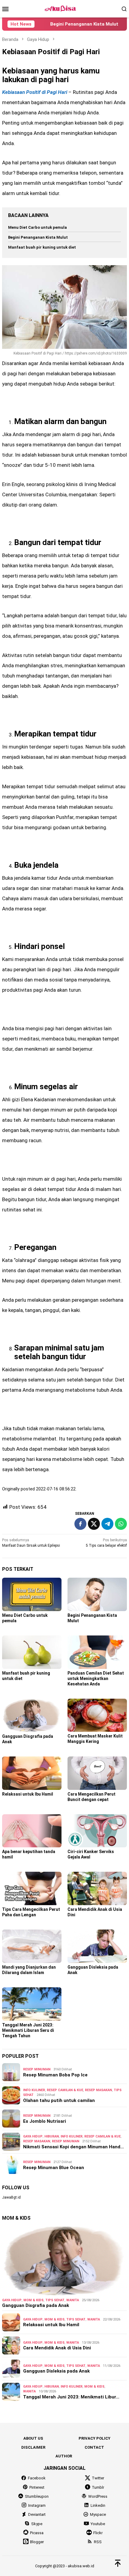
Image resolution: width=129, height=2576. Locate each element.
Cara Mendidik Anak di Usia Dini (57, 2348)
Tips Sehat (55, 2300)
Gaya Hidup (33, 2136)
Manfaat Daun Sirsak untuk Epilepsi (31, 1543)
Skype (37, 2524)
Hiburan (52, 2136)
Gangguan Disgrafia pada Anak (36, 2305)
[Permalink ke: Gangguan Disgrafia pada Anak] (32, 1715)
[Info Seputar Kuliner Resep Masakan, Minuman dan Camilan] (64, 8)
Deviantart (37, 2514)
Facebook (37, 2478)
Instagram (37, 2505)
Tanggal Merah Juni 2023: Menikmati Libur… (71, 2397)
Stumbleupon (37, 2496)
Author (64, 2456)
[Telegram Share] (107, 1524)
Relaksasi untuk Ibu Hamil (28, 1794)
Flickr (98, 2533)
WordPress (98, 2496)
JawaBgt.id (11, 2197)
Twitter (98, 2478)
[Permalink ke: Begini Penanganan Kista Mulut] (97, 1594)
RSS (98, 2542)
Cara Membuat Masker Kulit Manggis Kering (95, 1739)
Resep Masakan (98, 2090)
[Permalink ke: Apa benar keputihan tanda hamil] (32, 1831)
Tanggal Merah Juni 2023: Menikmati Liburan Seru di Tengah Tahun (28, 2030)
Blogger (37, 2542)
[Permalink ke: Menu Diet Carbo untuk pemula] (32, 1594)
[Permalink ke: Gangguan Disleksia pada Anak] (97, 1946)
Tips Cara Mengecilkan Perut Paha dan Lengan (31, 1912)
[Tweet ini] (94, 1524)
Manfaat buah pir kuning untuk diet (42, 247)
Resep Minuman (37, 2069)
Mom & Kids (33, 2300)
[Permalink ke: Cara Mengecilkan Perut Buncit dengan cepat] (97, 1773)
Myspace (98, 2514)
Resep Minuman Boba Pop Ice (55, 2075)
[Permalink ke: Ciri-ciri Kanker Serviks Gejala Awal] (97, 1831)
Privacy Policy (94, 2438)
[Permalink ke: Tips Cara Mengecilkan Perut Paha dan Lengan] (32, 1888)
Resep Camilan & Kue (65, 2090)
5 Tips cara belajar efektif (106, 1543)
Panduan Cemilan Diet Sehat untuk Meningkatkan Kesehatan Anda (96, 1679)
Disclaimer (33, 2447)
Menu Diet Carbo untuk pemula (37, 227)
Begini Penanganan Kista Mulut (67, 24)
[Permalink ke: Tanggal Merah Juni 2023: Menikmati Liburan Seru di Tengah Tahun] (32, 2004)
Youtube (98, 2524)
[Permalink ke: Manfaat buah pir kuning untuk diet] (32, 1652)
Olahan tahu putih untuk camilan (59, 2100)
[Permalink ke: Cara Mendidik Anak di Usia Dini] (97, 1888)
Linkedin (98, 2505)
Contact (94, 2447)
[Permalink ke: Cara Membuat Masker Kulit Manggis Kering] (97, 1715)
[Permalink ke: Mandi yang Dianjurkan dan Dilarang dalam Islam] (32, 1946)
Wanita (73, 2300)
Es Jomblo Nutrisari (45, 2121)
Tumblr (98, 2487)
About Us (33, 2438)
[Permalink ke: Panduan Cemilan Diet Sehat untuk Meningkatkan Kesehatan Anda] (97, 1652)
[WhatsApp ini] (121, 1524)
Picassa (37, 2533)
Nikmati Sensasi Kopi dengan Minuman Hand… (73, 2147)
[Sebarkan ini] (80, 1524)
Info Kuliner (34, 2090)
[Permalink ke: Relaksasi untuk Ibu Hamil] (32, 1773)
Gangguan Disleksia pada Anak (56, 2371)
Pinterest (37, 2487)
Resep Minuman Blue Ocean (54, 2168)
